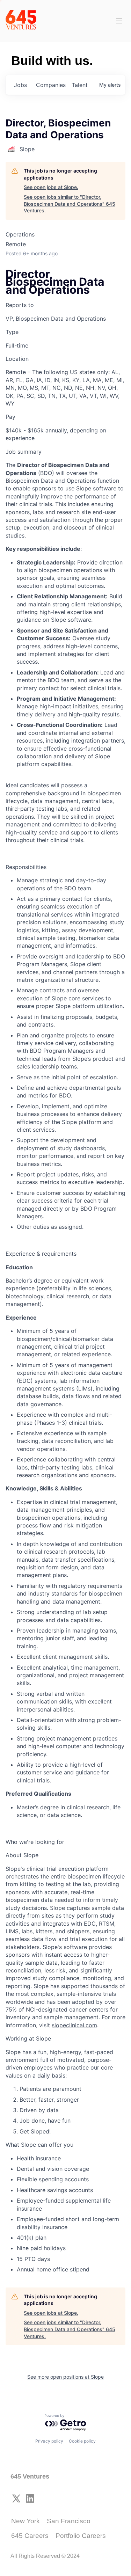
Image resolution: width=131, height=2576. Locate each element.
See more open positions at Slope (65, 2377)
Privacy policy (49, 2441)
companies (51, 85)
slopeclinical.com (74, 2025)
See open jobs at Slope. (51, 187)
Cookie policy (82, 2441)
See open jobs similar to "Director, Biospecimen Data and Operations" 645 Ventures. (70, 204)
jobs (20, 85)
